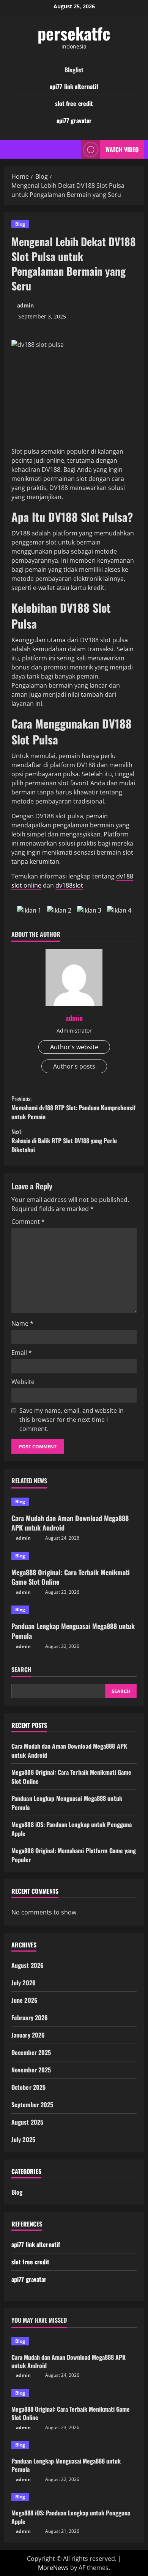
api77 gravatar (74, 120)
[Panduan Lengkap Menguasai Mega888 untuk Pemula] (74, 1610)
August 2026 (28, 1965)
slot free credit (74, 103)
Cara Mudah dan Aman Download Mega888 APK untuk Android (70, 1523)
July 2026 (24, 1983)
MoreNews (53, 2568)
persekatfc (74, 33)
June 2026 (24, 2000)
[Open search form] (72, 149)
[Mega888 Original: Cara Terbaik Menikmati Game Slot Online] (74, 1556)
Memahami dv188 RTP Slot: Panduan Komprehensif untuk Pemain (73, 1108)
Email (22, 1353)
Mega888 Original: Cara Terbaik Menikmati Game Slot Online (71, 1577)
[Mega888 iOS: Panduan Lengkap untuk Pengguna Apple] (74, 2497)
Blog (20, 224)
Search (21, 1670)
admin (25, 305)
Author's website (74, 1047)
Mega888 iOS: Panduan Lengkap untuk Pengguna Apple (71, 2517)
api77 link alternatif (74, 86)
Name (22, 1323)
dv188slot (69, 885)
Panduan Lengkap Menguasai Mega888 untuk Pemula (73, 1631)
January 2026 (28, 2035)
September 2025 (32, 2105)
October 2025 (28, 2087)
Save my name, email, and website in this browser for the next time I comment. (72, 1420)
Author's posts (74, 1066)
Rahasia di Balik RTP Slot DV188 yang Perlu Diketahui (64, 1141)
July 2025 (23, 2139)
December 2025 (31, 2052)
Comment (28, 1222)
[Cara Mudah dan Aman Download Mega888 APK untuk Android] (74, 1502)
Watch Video (122, 149)
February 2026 (30, 2017)
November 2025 (31, 2070)
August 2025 (27, 2122)
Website (23, 1382)
